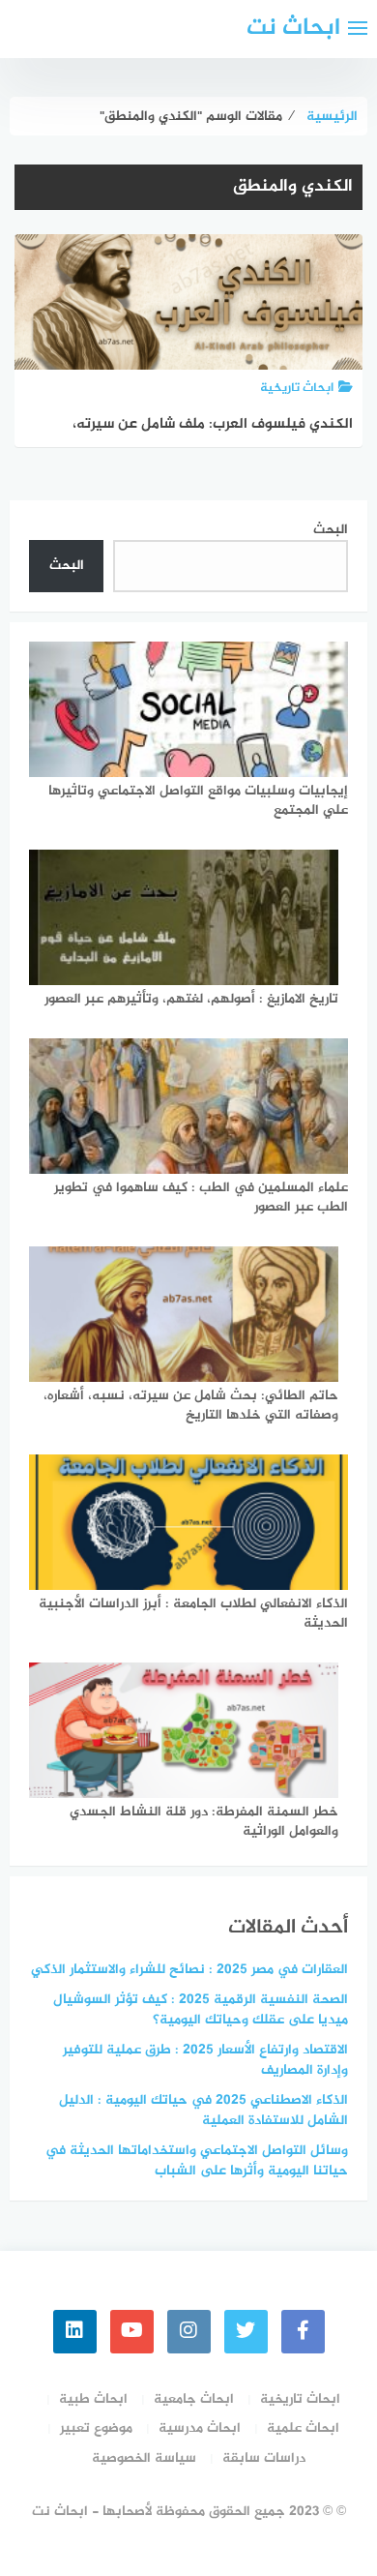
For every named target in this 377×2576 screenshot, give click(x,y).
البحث (331, 530)
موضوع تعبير (96, 2428)
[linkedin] (75, 2332)
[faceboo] (303, 2332)
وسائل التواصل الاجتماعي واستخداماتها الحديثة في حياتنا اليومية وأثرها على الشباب (197, 2161)
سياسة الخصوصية (144, 2458)
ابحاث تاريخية (300, 2399)
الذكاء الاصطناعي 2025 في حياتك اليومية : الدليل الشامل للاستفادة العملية (203, 2111)
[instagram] (189, 2332)
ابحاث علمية (303, 2428)
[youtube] (132, 2332)
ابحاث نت (293, 29)
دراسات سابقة (264, 2458)
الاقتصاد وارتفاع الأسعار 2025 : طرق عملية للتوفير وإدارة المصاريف (205, 2060)
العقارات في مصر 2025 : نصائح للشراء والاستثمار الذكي (189, 1970)
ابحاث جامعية (194, 2399)
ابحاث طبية (93, 2399)
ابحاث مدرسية (200, 2428)
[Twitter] (246, 2332)
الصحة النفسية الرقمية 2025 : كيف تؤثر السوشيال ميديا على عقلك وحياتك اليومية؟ (201, 2010)
